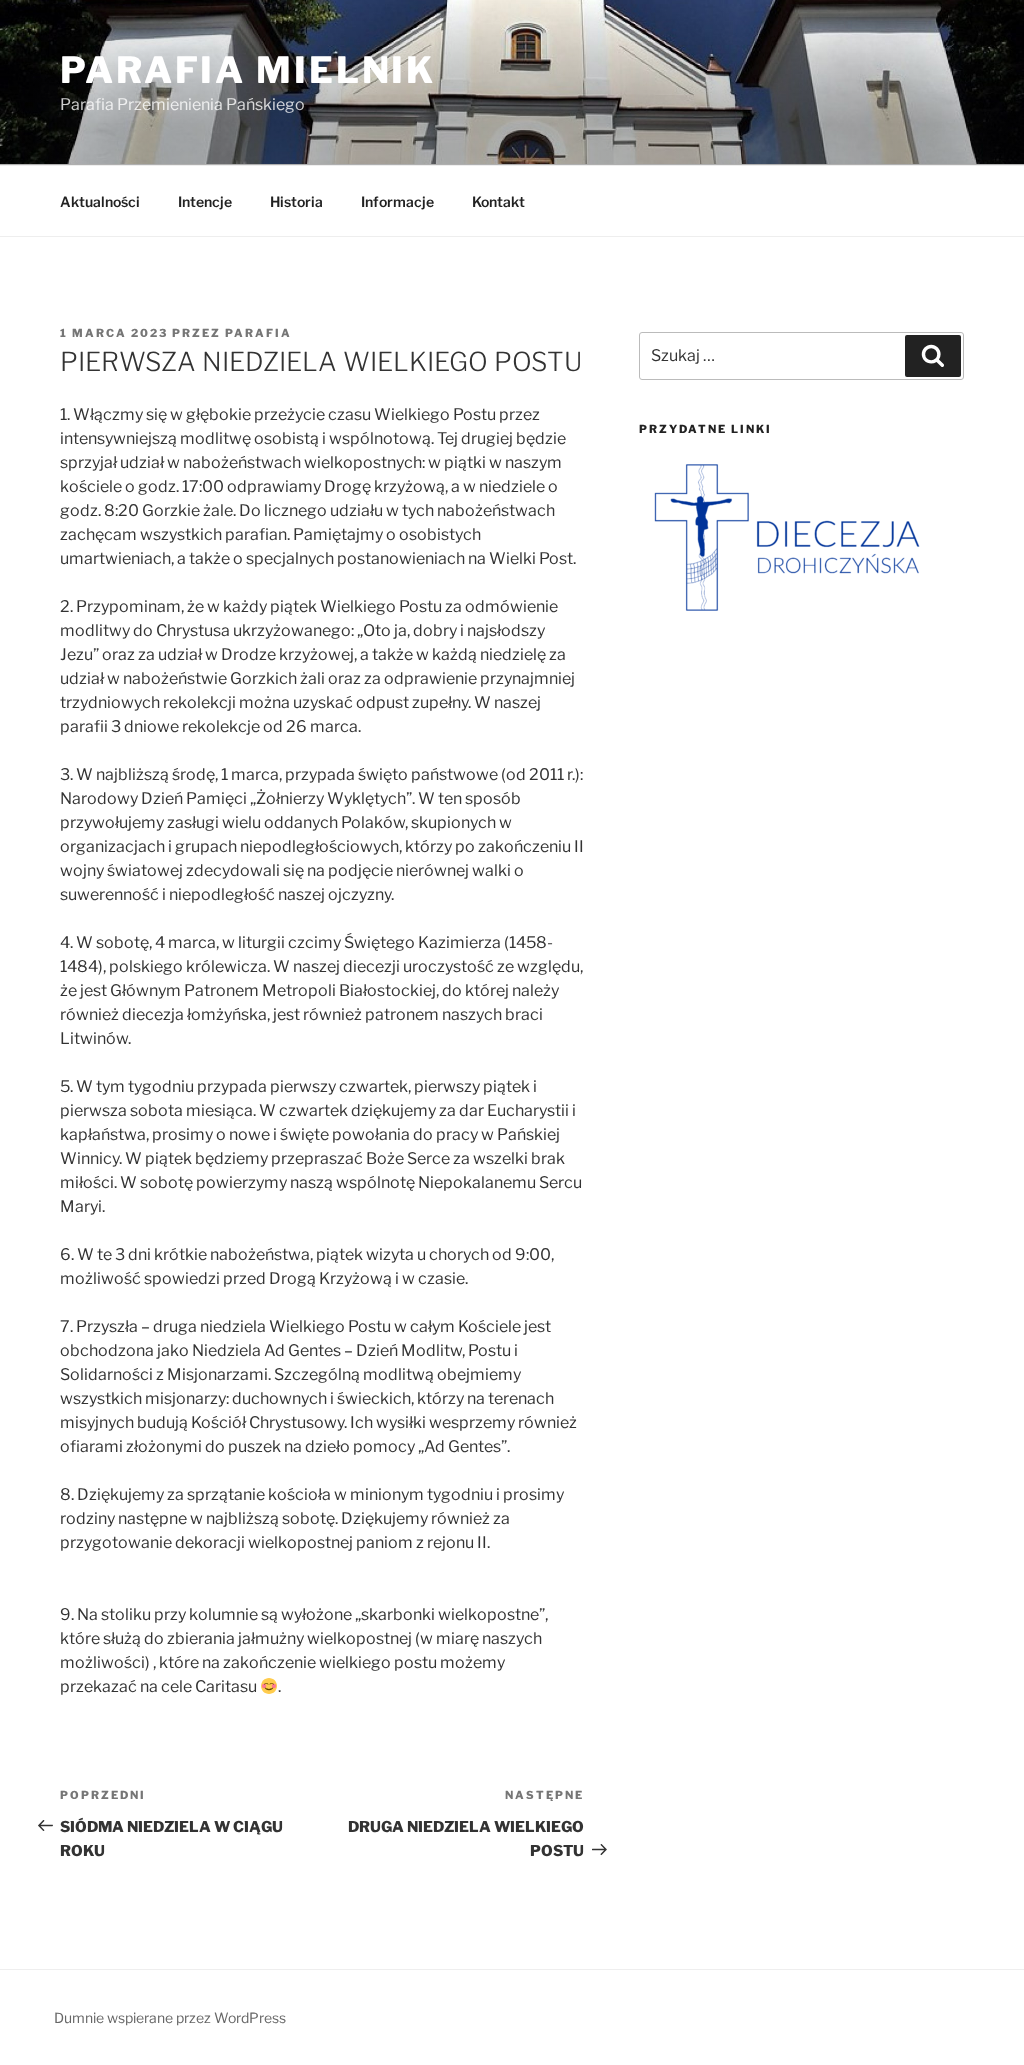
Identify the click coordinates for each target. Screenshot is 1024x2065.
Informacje (397, 201)
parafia (258, 333)
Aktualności (100, 201)
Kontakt (498, 201)
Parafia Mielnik (248, 70)
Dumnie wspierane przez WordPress (170, 2017)
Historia (296, 201)
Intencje (205, 201)
